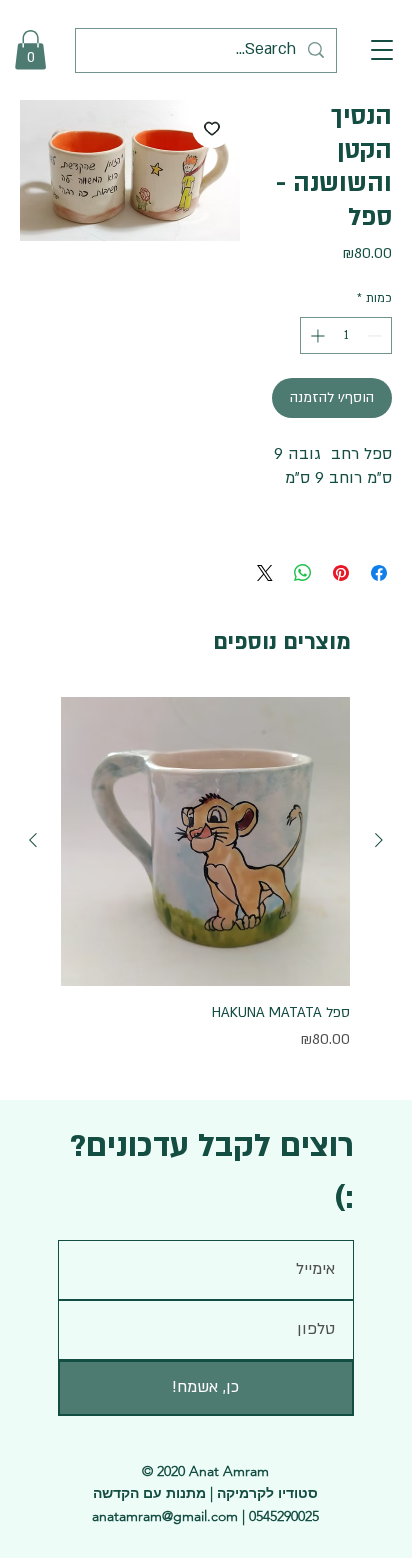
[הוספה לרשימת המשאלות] (212, 128)
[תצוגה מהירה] (205, 841)
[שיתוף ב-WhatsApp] (303, 573)
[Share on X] (265, 573)
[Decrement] (376, 335)
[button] (382, 50)
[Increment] (315, 335)
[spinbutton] (346, 335)
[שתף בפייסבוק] (379, 573)
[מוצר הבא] (33, 840)
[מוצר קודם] (379, 840)
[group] (206, 886)
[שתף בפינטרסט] (341, 573)
